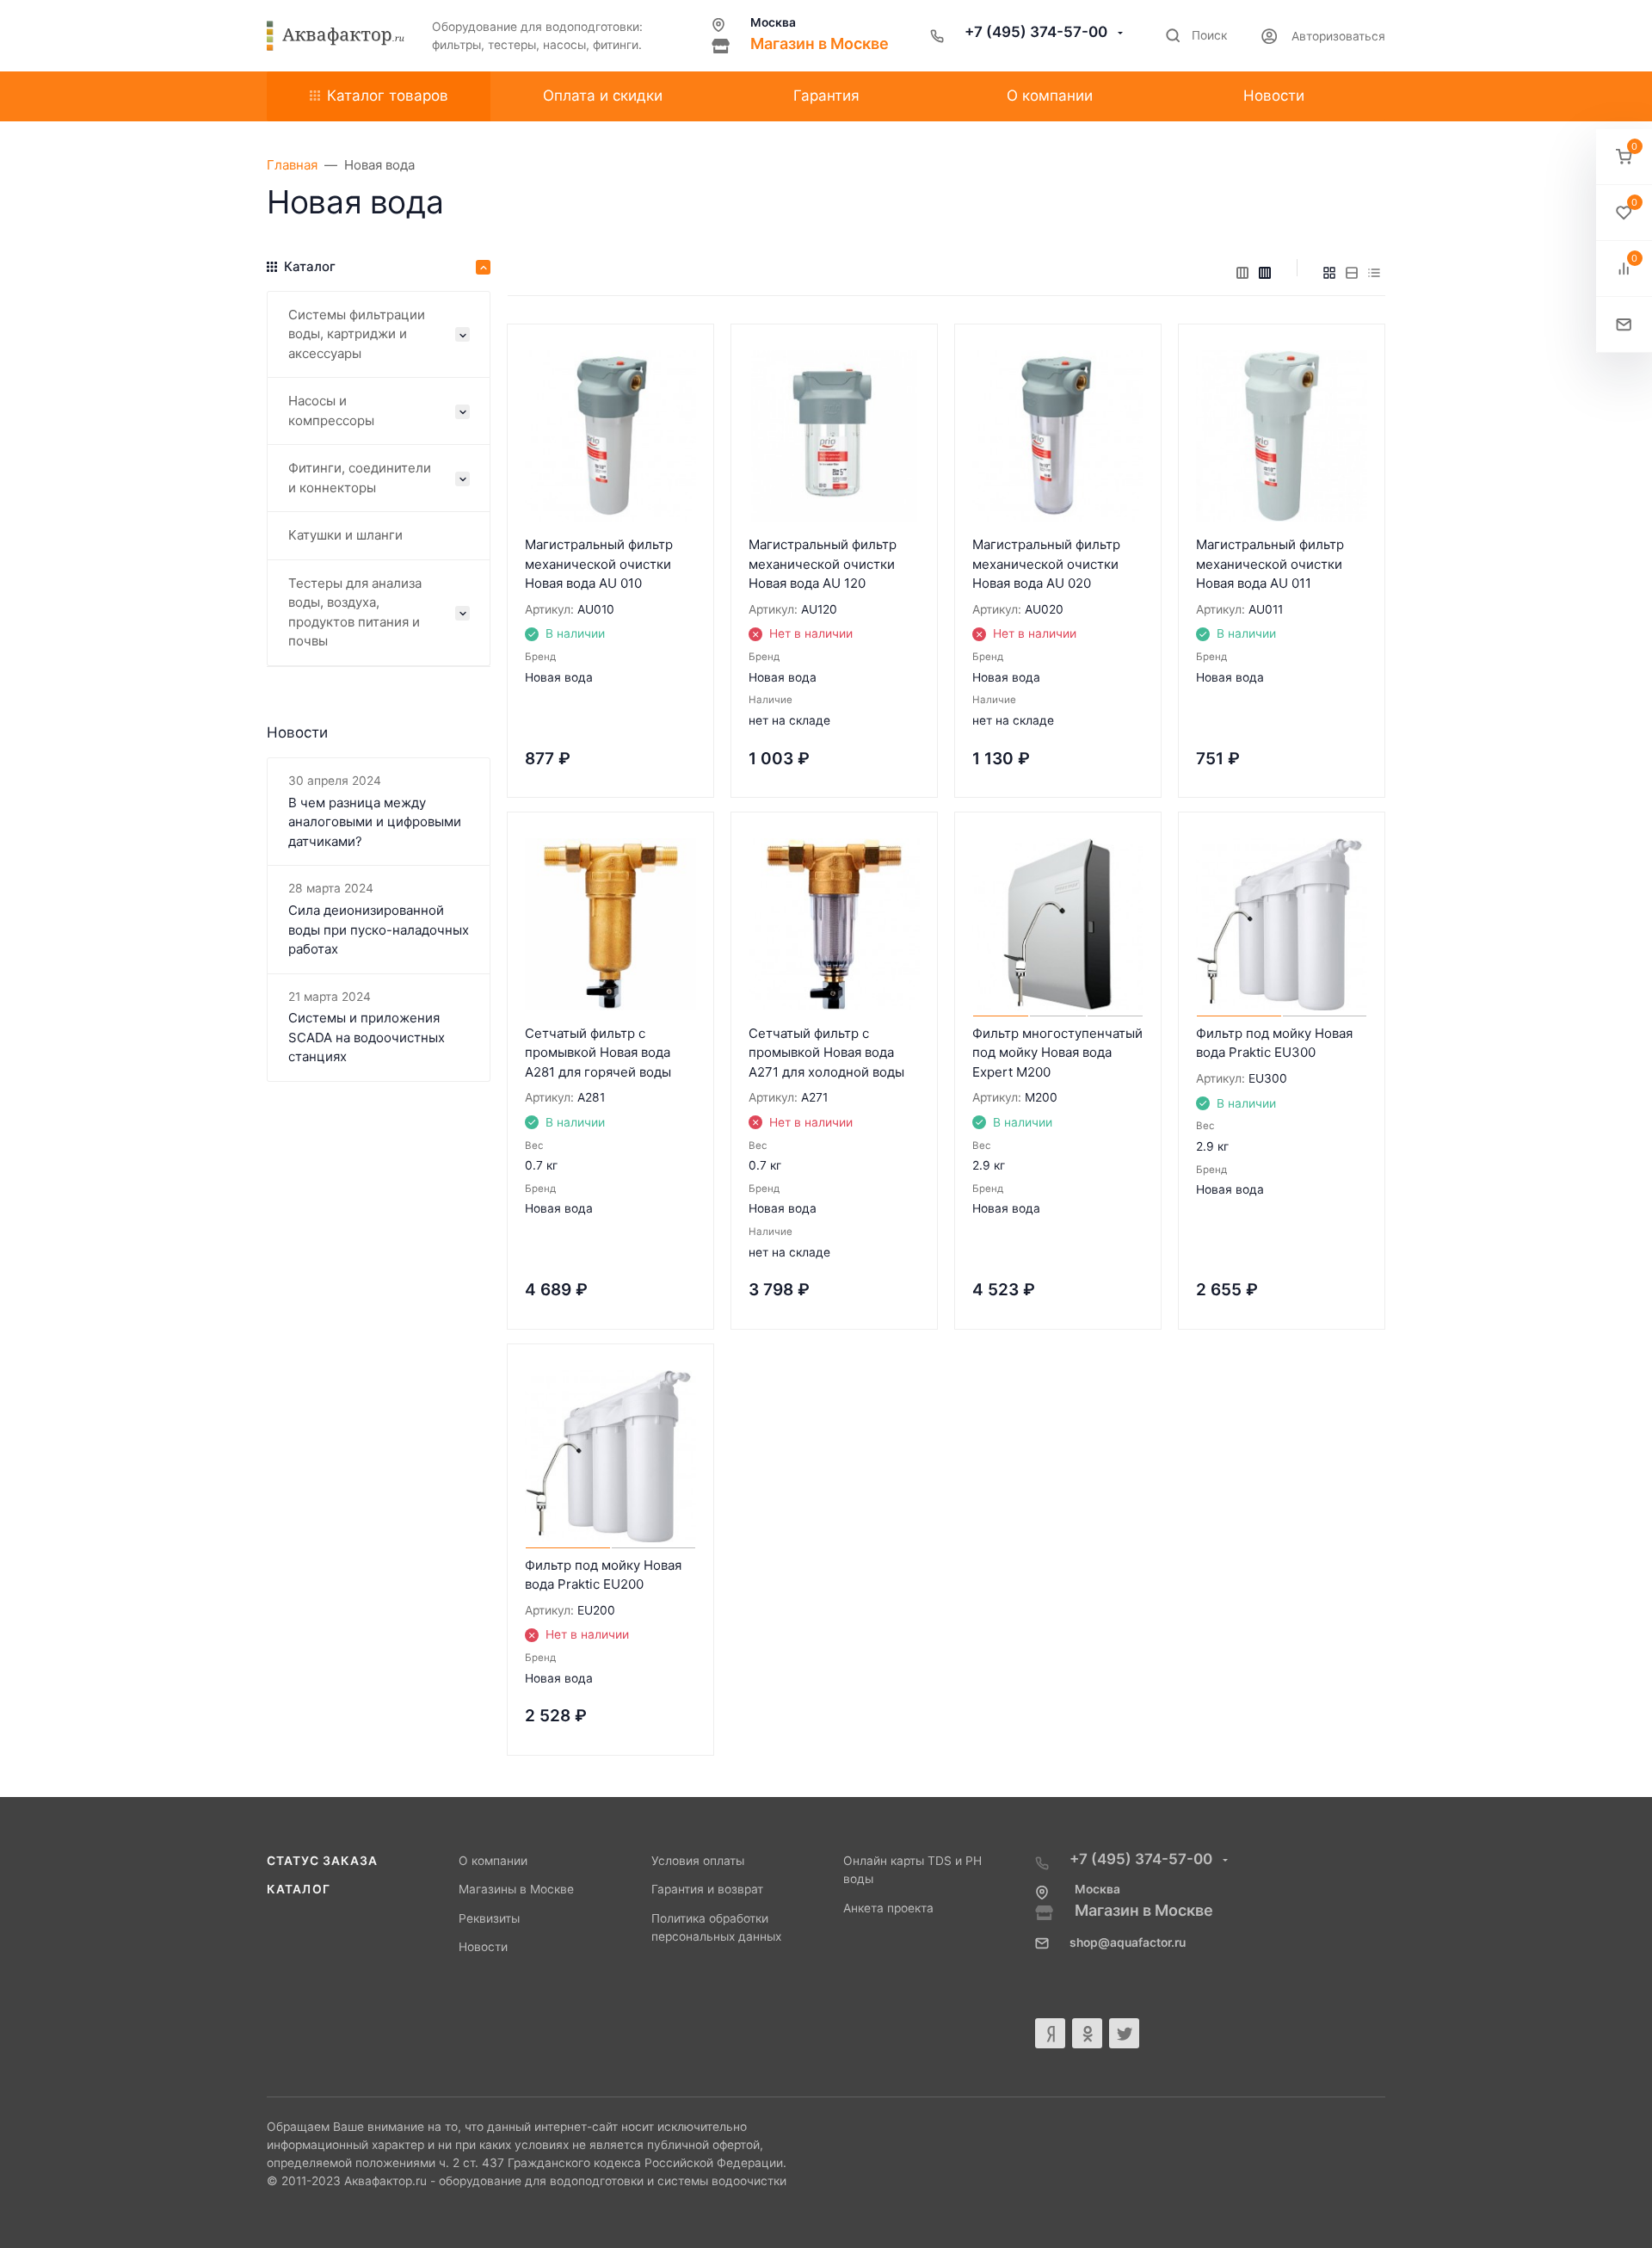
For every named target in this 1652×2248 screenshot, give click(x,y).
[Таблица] (1374, 273)
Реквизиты (489, 1918)
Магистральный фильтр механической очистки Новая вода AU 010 (599, 564)
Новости (483, 1947)
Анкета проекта (888, 1908)
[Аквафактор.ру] (336, 36)
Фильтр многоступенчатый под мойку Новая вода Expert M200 (1057, 1053)
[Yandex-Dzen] (1050, 2033)
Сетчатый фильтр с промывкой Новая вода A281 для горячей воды (598, 1053)
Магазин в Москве (820, 43)
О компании (493, 1861)
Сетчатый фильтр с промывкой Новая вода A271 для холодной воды (826, 1053)
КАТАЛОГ (299, 1889)
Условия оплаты (698, 1861)
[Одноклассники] (1087, 2033)
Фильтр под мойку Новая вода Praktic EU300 (1274, 1043)
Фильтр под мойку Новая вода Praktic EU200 (603, 1575)
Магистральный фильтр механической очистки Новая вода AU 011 (1270, 564)
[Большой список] (1265, 273)
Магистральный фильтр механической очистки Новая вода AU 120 (823, 564)
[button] (1624, 157)
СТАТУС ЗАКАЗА (322, 1861)
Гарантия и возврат (707, 1889)
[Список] (1352, 273)
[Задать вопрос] (1624, 325)
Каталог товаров (388, 96)
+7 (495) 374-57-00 (1038, 32)
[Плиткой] (1329, 273)
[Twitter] (1124, 2033)
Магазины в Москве (516, 1889)
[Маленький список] (1242, 273)
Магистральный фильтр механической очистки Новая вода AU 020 (1046, 564)
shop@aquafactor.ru (1128, 1942)
